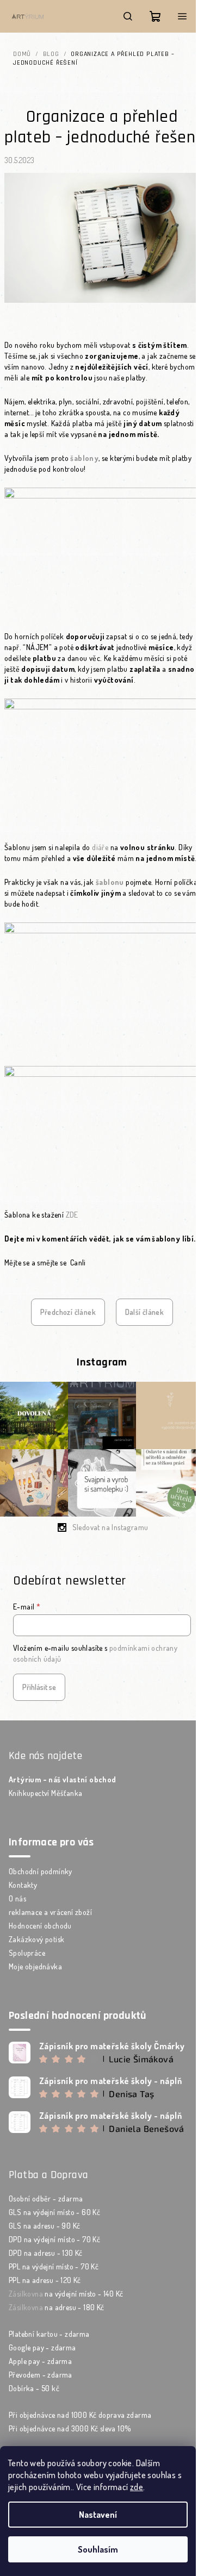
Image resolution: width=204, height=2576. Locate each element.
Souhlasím (98, 2549)
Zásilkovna (26, 2294)
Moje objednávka (35, 1966)
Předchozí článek (68, 1312)
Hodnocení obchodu (40, 1926)
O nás (17, 1898)
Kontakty (23, 1885)
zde (137, 2487)
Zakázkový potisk (36, 1939)
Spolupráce (27, 1953)
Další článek (145, 1312)
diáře (100, 847)
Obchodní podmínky (41, 1871)
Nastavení (98, 2515)
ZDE (72, 1215)
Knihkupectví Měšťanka (45, 1793)
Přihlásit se (39, 1687)
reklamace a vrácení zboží (50, 1912)
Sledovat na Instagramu (110, 1527)
